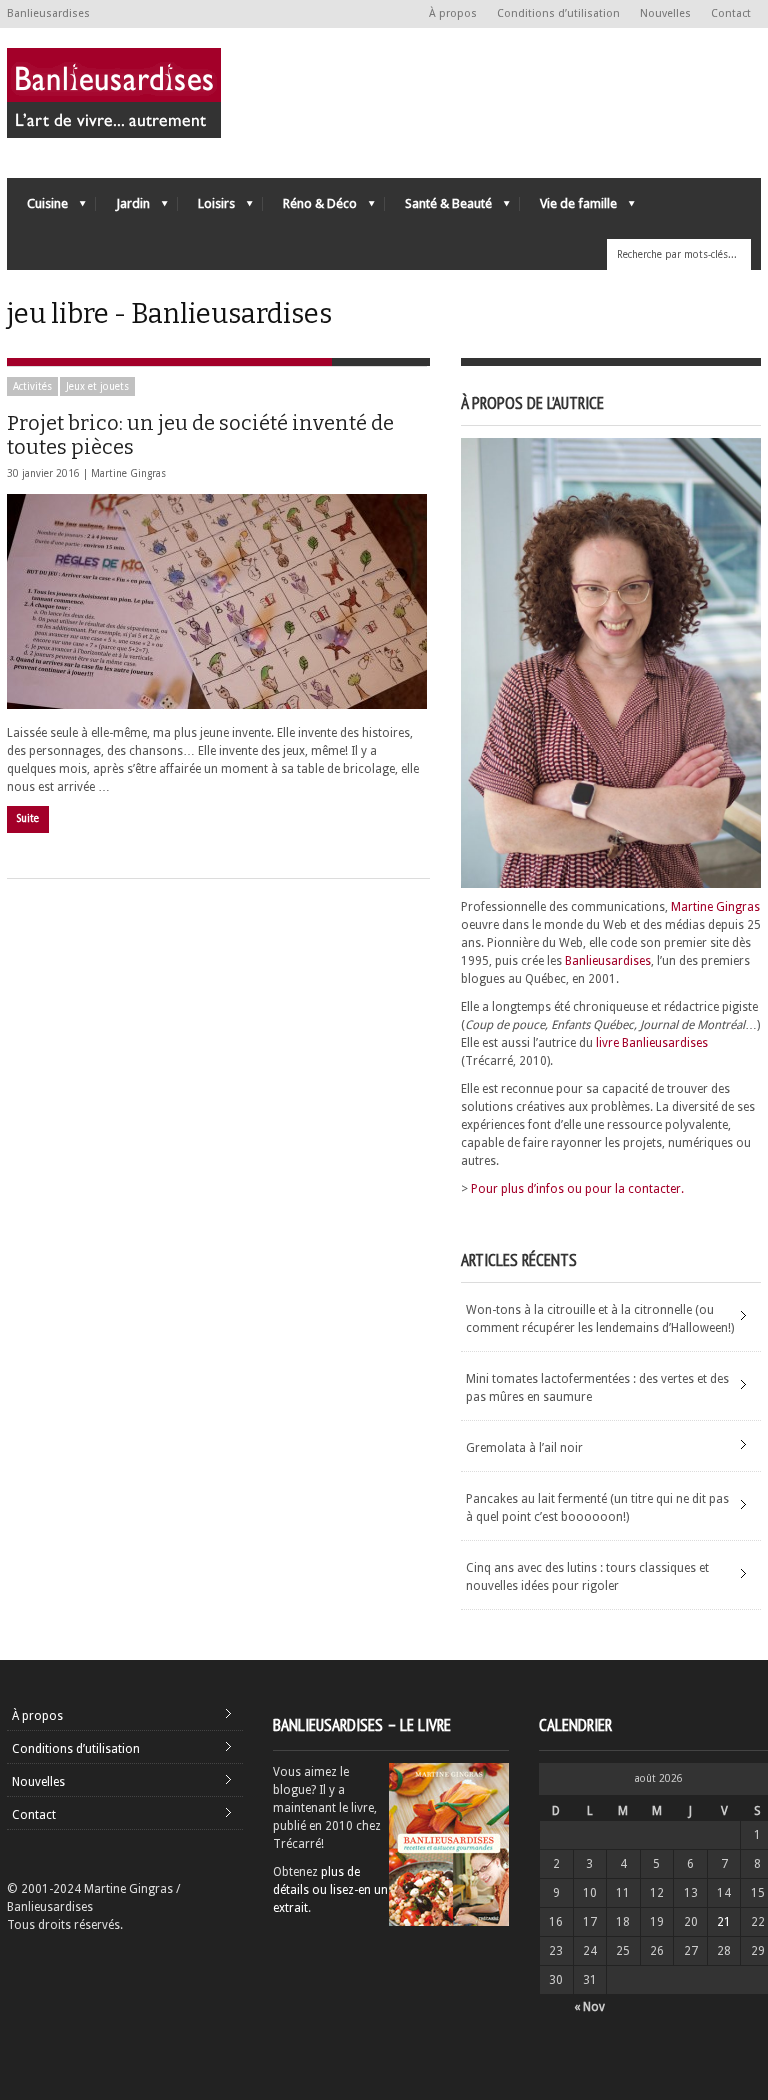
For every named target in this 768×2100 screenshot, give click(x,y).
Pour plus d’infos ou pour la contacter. (577, 1189)
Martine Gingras (128, 473)
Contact (731, 13)
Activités (32, 386)
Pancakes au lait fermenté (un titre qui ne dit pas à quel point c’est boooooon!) (597, 1508)
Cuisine (37, 208)
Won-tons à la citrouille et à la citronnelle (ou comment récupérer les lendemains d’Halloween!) (600, 1319)
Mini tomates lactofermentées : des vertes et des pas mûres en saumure (597, 1388)
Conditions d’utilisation (558, 13)
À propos (453, 13)
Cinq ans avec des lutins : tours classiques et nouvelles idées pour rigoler (587, 1577)
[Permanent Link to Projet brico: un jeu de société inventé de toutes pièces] (217, 601)
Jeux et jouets (97, 386)
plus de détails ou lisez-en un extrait (330, 1890)
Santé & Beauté (438, 208)
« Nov (589, 2007)
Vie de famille (568, 208)
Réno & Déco (310, 208)
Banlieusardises (608, 961)
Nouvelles (665, 13)
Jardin (123, 208)
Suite (28, 818)
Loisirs (206, 208)
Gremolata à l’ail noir (524, 1448)
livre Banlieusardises (652, 1043)
